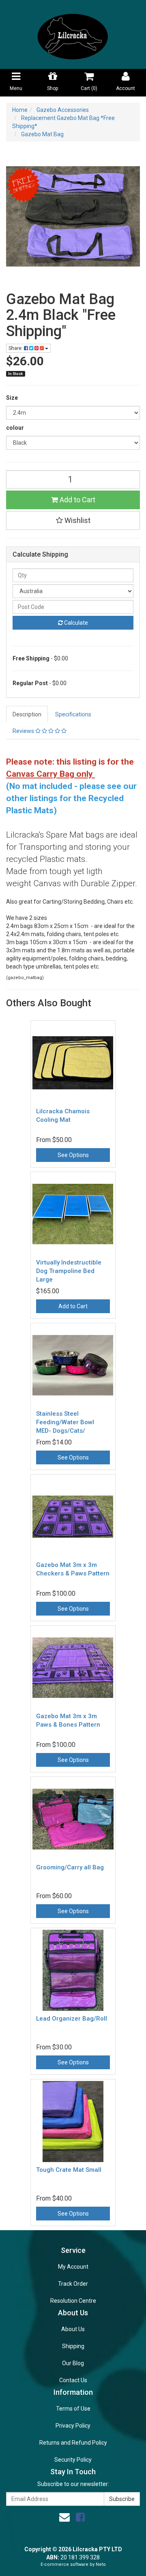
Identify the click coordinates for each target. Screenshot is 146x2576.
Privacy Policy (73, 2426)
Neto (101, 2564)
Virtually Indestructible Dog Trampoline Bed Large (69, 1271)
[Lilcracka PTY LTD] (73, 34)
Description (27, 714)
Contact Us (73, 2380)
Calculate (75, 623)
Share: (16, 348)
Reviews (24, 731)
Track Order (73, 2284)
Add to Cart (77, 500)
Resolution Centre (73, 2301)
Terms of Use (73, 2409)
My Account (73, 2267)
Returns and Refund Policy (73, 2443)
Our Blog (73, 2363)
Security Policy (73, 2460)
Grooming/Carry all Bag (70, 1867)
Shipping (73, 2346)
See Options (73, 1155)
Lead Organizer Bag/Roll (72, 2019)
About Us (73, 2329)
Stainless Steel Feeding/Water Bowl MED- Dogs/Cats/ (65, 1422)
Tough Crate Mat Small (69, 2170)
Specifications (73, 714)
